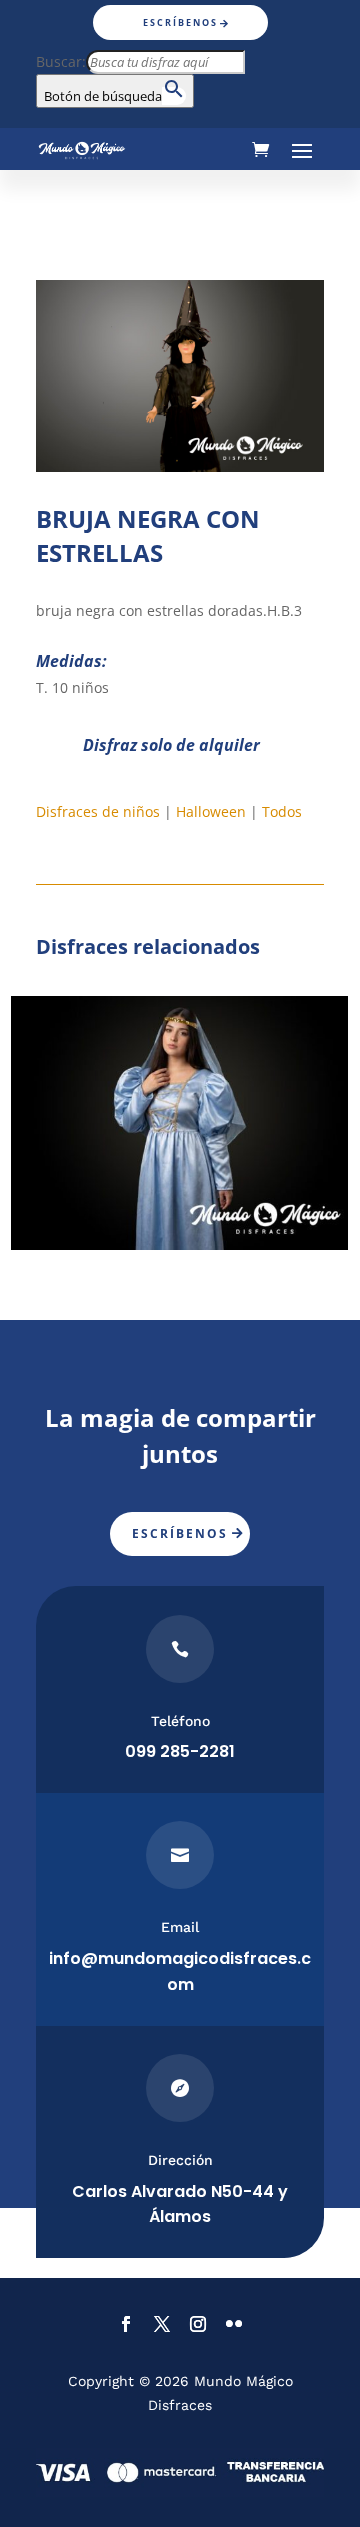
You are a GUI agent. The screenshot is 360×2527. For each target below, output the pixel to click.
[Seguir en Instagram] (198, 2324)
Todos (282, 811)
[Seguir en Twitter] (162, 2324)
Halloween (211, 811)
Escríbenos (180, 22)
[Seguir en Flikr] (234, 2324)
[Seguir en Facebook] (126, 2324)
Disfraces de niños (98, 811)
